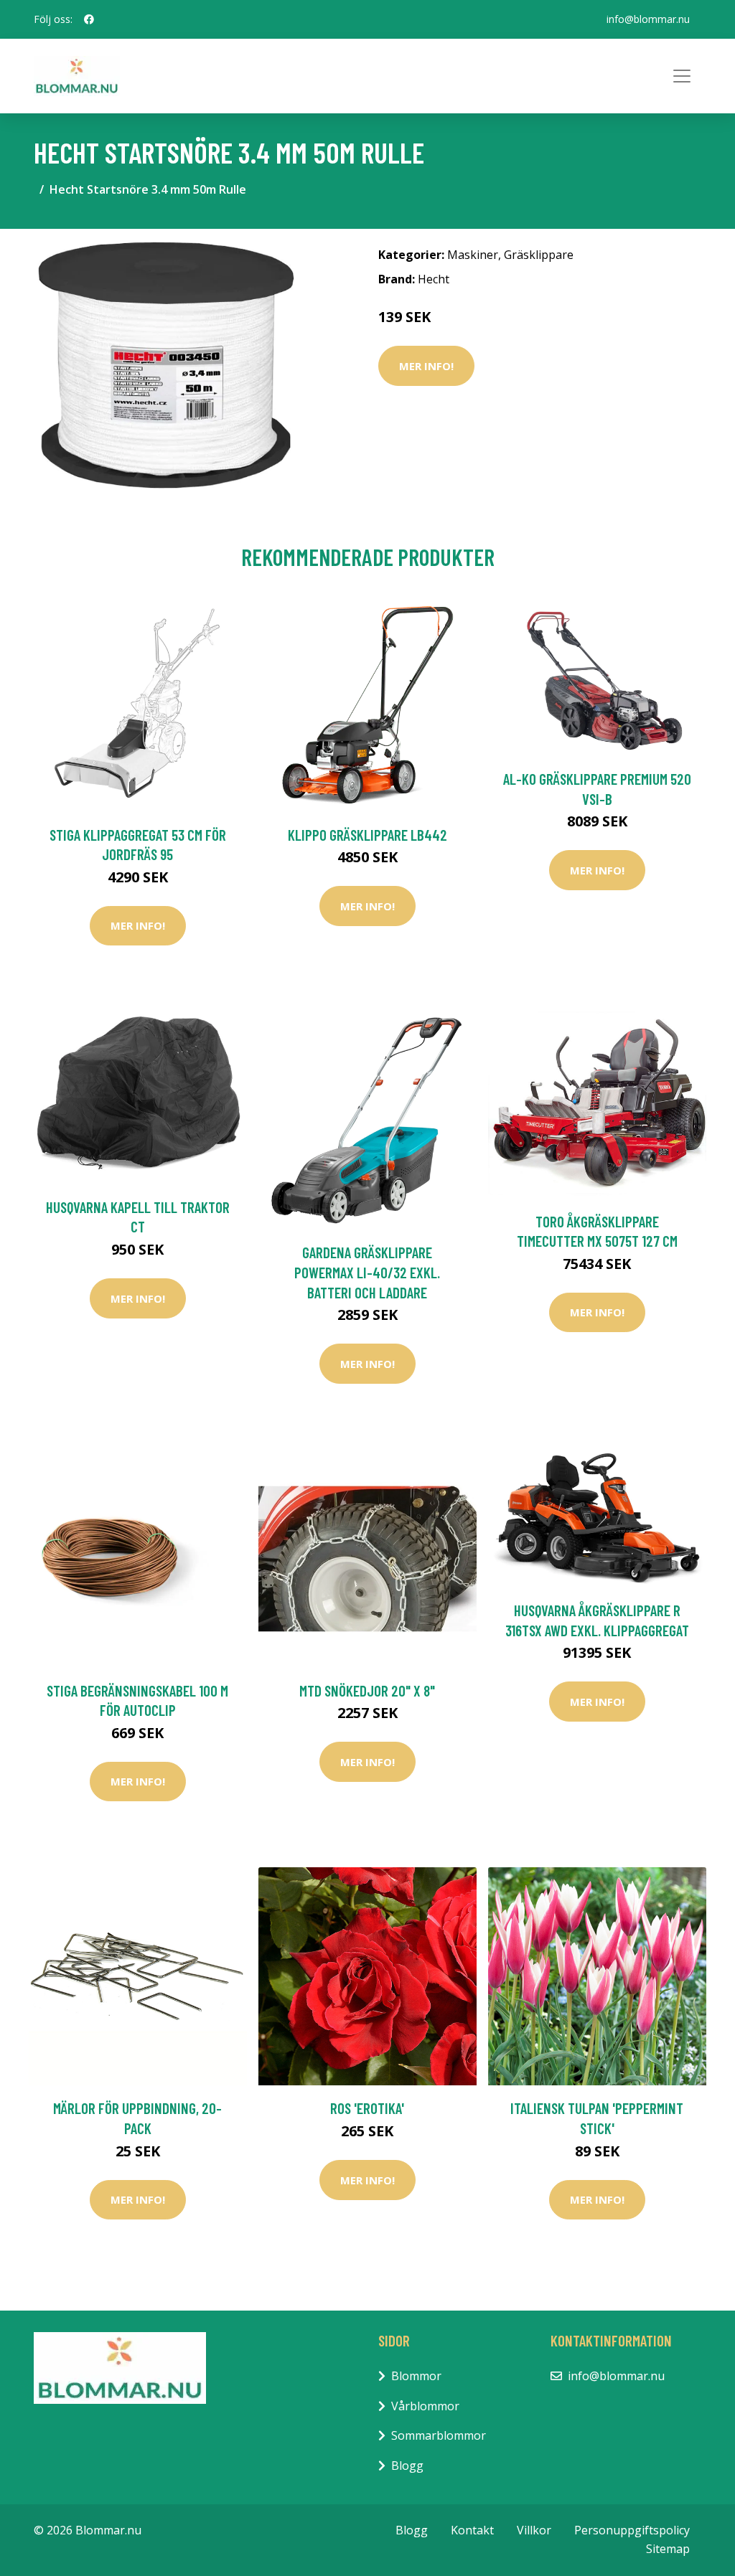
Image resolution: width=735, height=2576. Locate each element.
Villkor (534, 2530)
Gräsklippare (539, 255)
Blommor (416, 2376)
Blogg (407, 2466)
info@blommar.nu (648, 19)
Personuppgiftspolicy (632, 2530)
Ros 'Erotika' (367, 2108)
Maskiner (473, 255)
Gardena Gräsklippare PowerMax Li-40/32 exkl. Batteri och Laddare (367, 1272)
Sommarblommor (439, 2435)
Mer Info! (426, 366)
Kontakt (472, 2530)
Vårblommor (425, 2406)
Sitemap (668, 2549)
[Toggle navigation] (682, 76)
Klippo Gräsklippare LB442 (367, 835)
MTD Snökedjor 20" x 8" (367, 1690)
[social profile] (89, 19)
